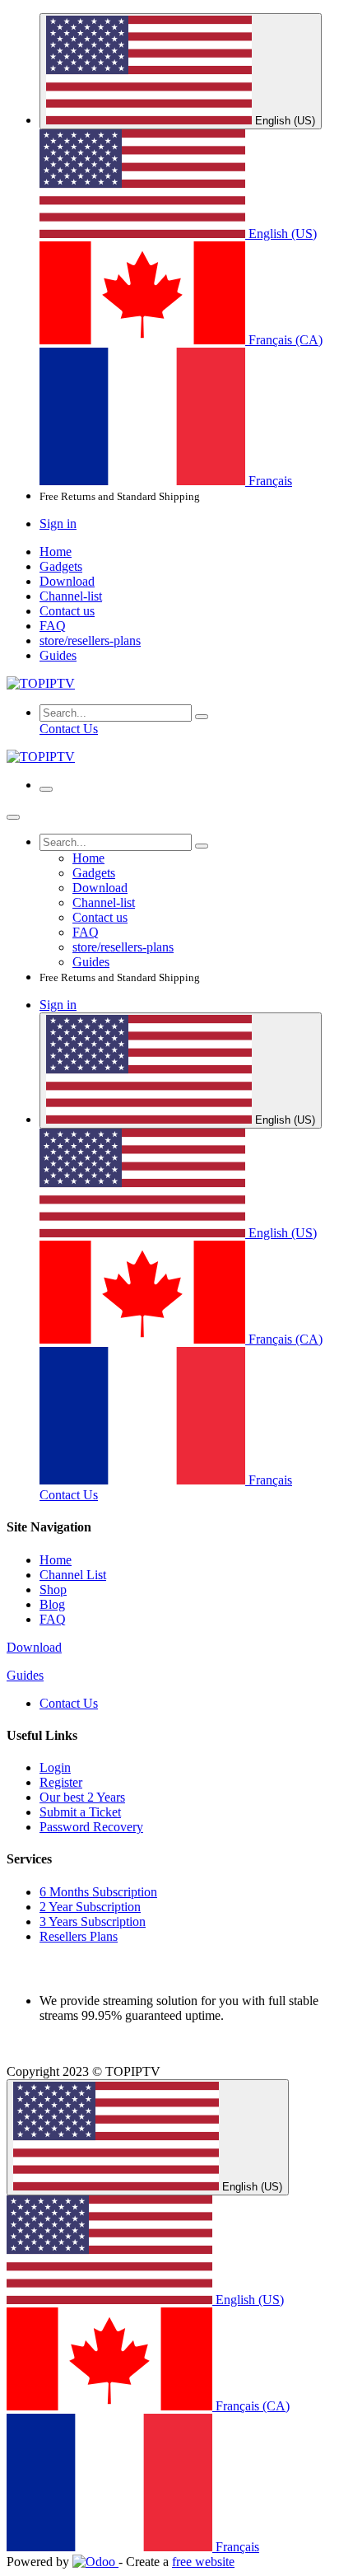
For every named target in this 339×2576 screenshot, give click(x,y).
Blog (52, 1604)
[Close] (13, 817)
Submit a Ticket (80, 1812)
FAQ (53, 1619)
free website (203, 2562)
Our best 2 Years (82, 1797)
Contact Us (69, 729)
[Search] (202, 717)
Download (34, 1647)
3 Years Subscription (93, 1921)
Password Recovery (91, 1827)
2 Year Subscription (90, 1907)
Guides (25, 1675)
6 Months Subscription (98, 1892)
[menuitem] (178, 234)
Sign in (58, 524)
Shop (53, 1590)
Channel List (73, 1575)
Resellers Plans (79, 1936)
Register (61, 1782)
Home (56, 1560)
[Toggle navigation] (46, 789)
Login (55, 1767)
